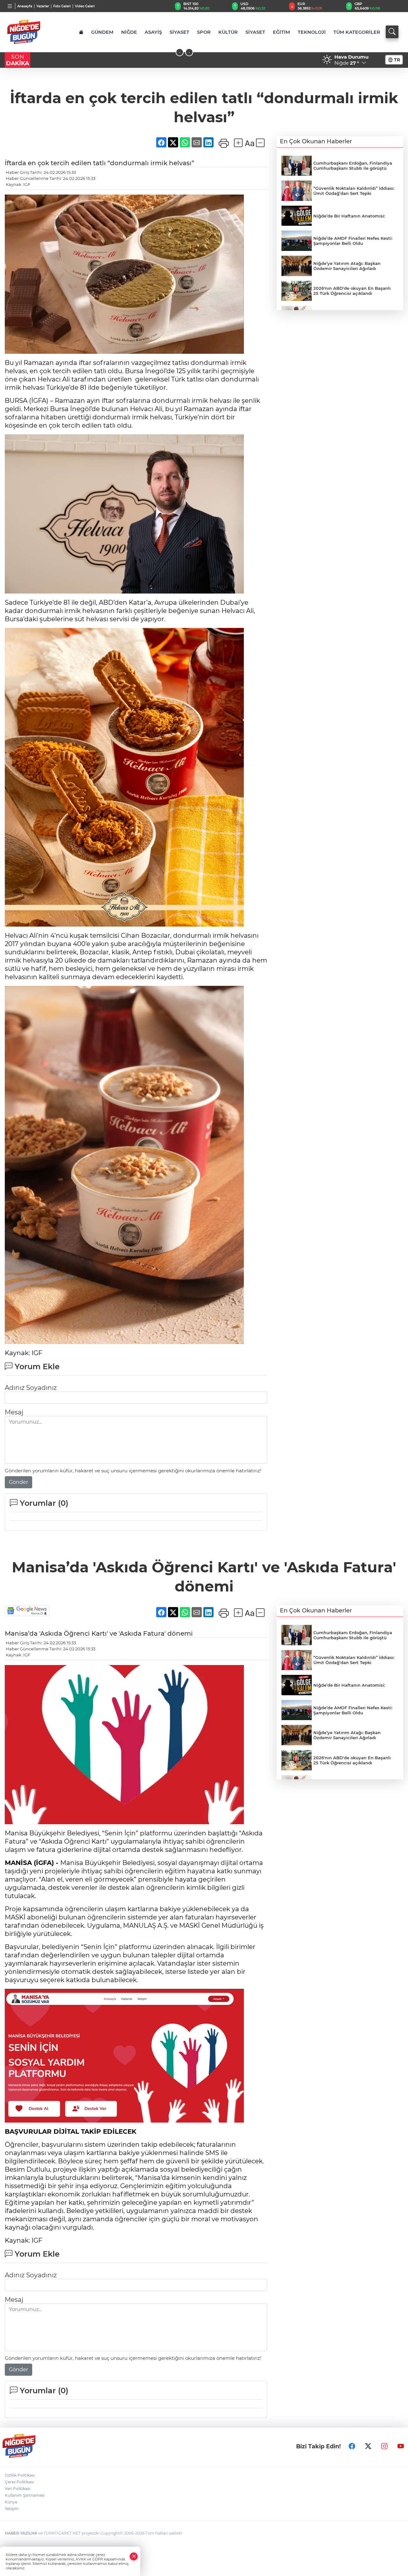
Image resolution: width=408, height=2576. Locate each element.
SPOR (204, 32)
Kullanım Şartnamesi (25, 2495)
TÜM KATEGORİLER (357, 32)
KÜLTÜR (228, 32)
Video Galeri (85, 6)
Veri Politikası (18, 2489)
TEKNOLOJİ (312, 32)
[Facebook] (352, 2446)
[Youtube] (401, 2446)
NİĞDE (129, 32)
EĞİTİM (281, 32)
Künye (11, 2502)
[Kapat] (134, 2556)
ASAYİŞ (153, 32)
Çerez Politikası (19, 2482)
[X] (368, 2446)
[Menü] (10, 6)
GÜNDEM (102, 32)
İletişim (12, 2509)
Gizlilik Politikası (20, 2475)
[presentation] (180, 52)
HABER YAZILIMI (21, 2533)
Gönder (18, 1482)
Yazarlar (43, 6)
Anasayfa (25, 6)
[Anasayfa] (81, 32)
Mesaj (14, 1412)
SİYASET (179, 32)
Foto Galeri (62, 6)
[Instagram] (384, 2446)
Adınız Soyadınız (31, 1388)
